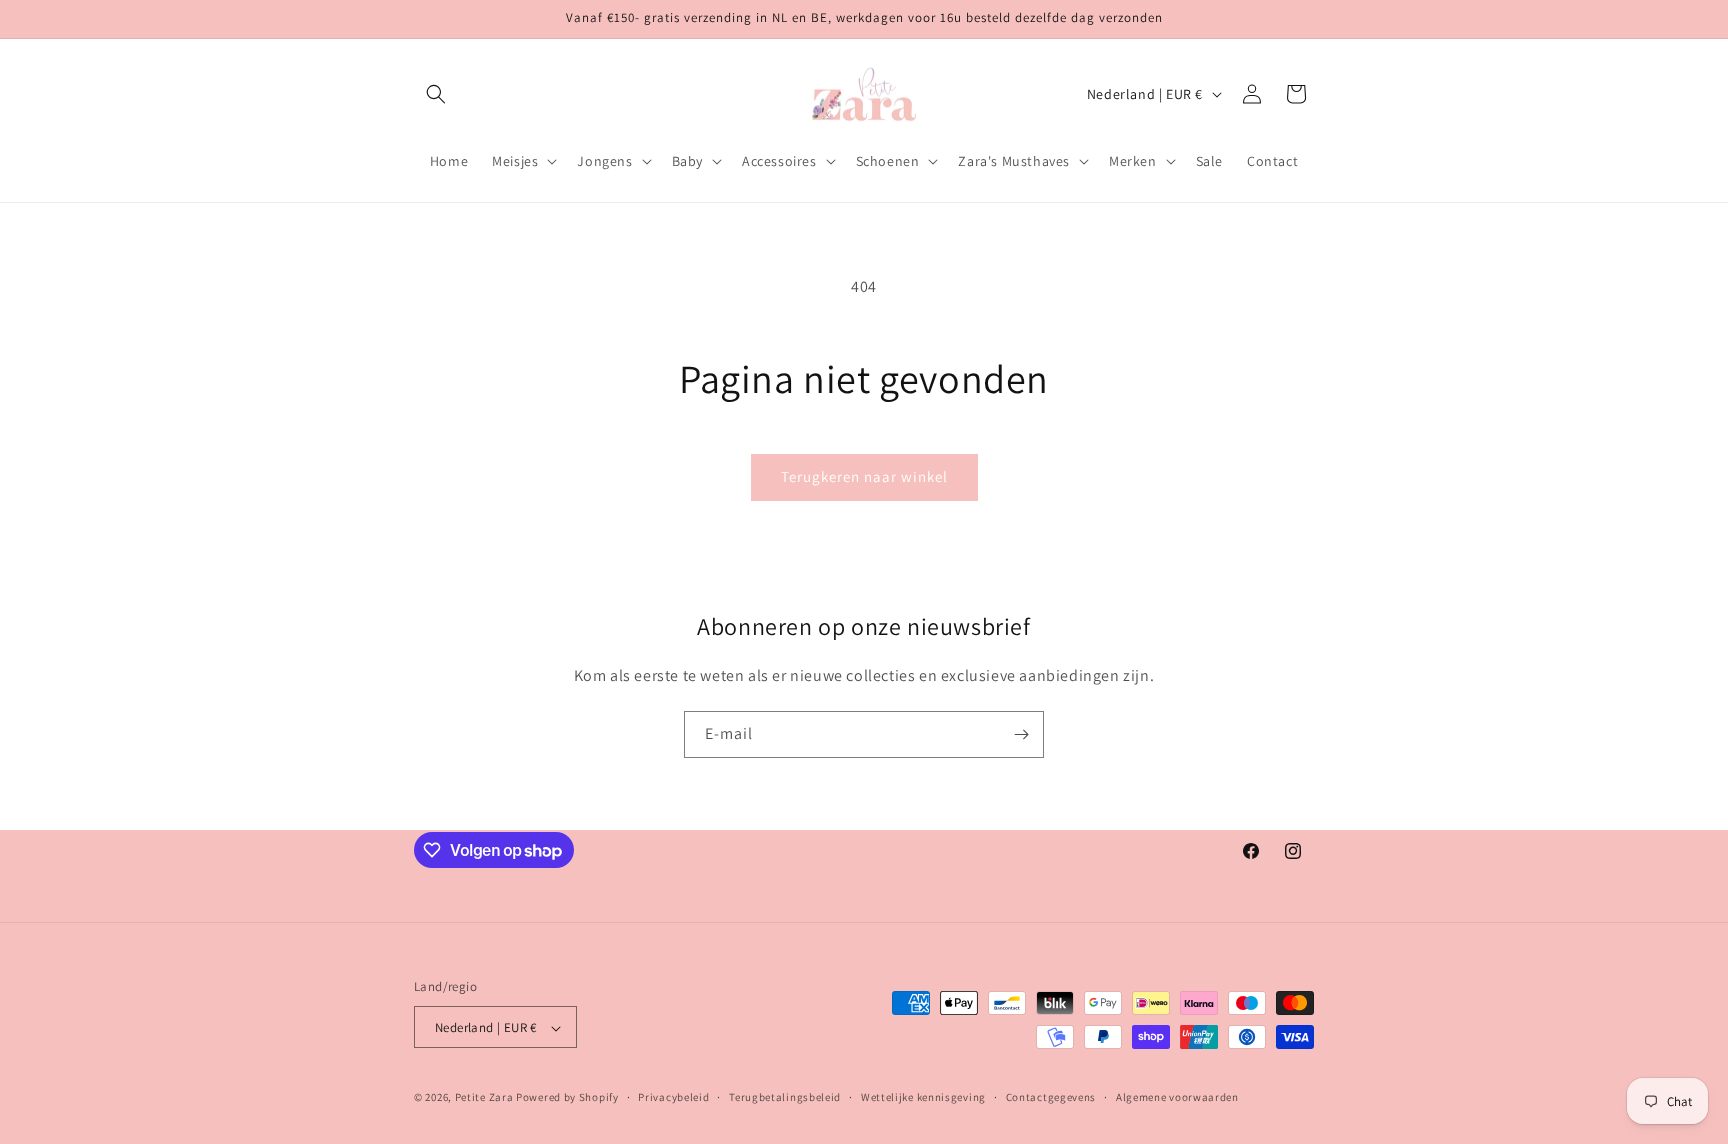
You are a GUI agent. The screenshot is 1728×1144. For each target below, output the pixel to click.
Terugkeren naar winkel (864, 476)
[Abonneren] (1021, 734)
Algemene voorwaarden (1177, 1097)
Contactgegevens (1051, 1097)
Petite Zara (484, 1098)
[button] (436, 94)
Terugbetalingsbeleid (785, 1097)
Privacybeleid (673, 1097)
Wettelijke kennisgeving (923, 1097)
